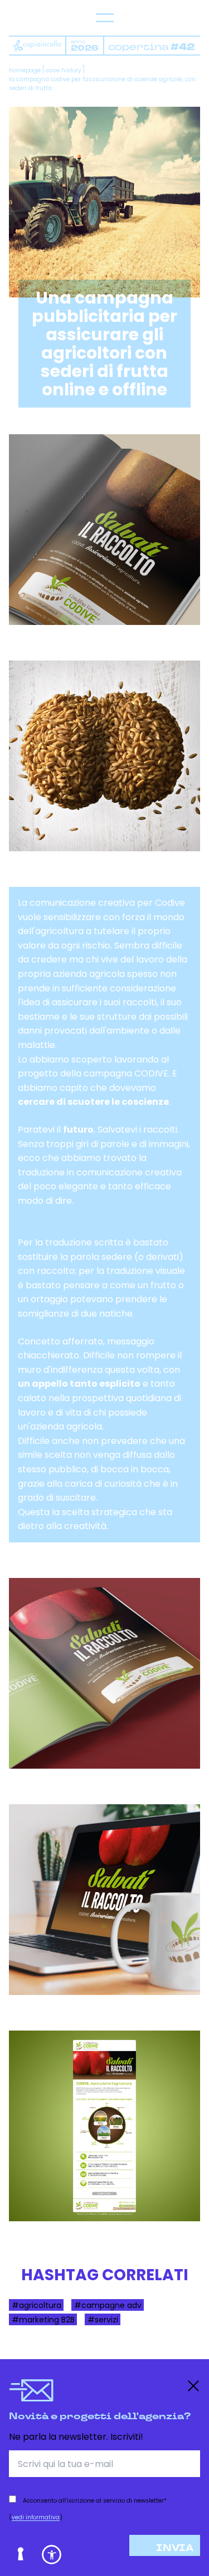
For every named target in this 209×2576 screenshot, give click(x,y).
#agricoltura (37, 2305)
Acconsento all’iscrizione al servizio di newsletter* (95, 2501)
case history (64, 70)
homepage (25, 70)
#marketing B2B (43, 2319)
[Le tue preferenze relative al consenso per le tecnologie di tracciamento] (21, 2555)
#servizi (103, 2319)
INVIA (175, 2548)
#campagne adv (108, 2305)
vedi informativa (36, 2517)
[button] (52, 2555)
